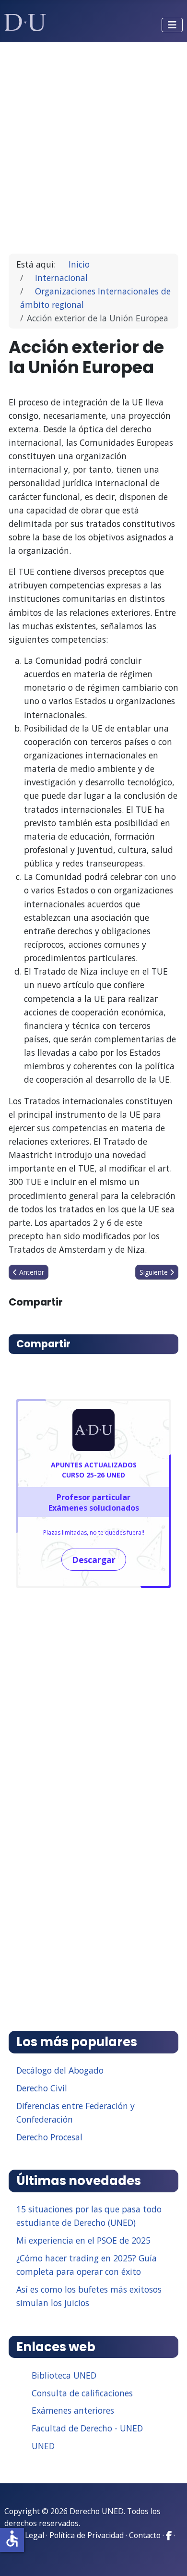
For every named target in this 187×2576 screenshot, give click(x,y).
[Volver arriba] (169, 2557)
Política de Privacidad (87, 2535)
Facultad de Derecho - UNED (87, 2428)
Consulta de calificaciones (82, 2393)
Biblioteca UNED (64, 2375)
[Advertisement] (93, 144)
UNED (43, 2446)
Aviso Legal (24, 2535)
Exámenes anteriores (73, 2410)
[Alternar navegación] (172, 25)
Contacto (145, 2535)
